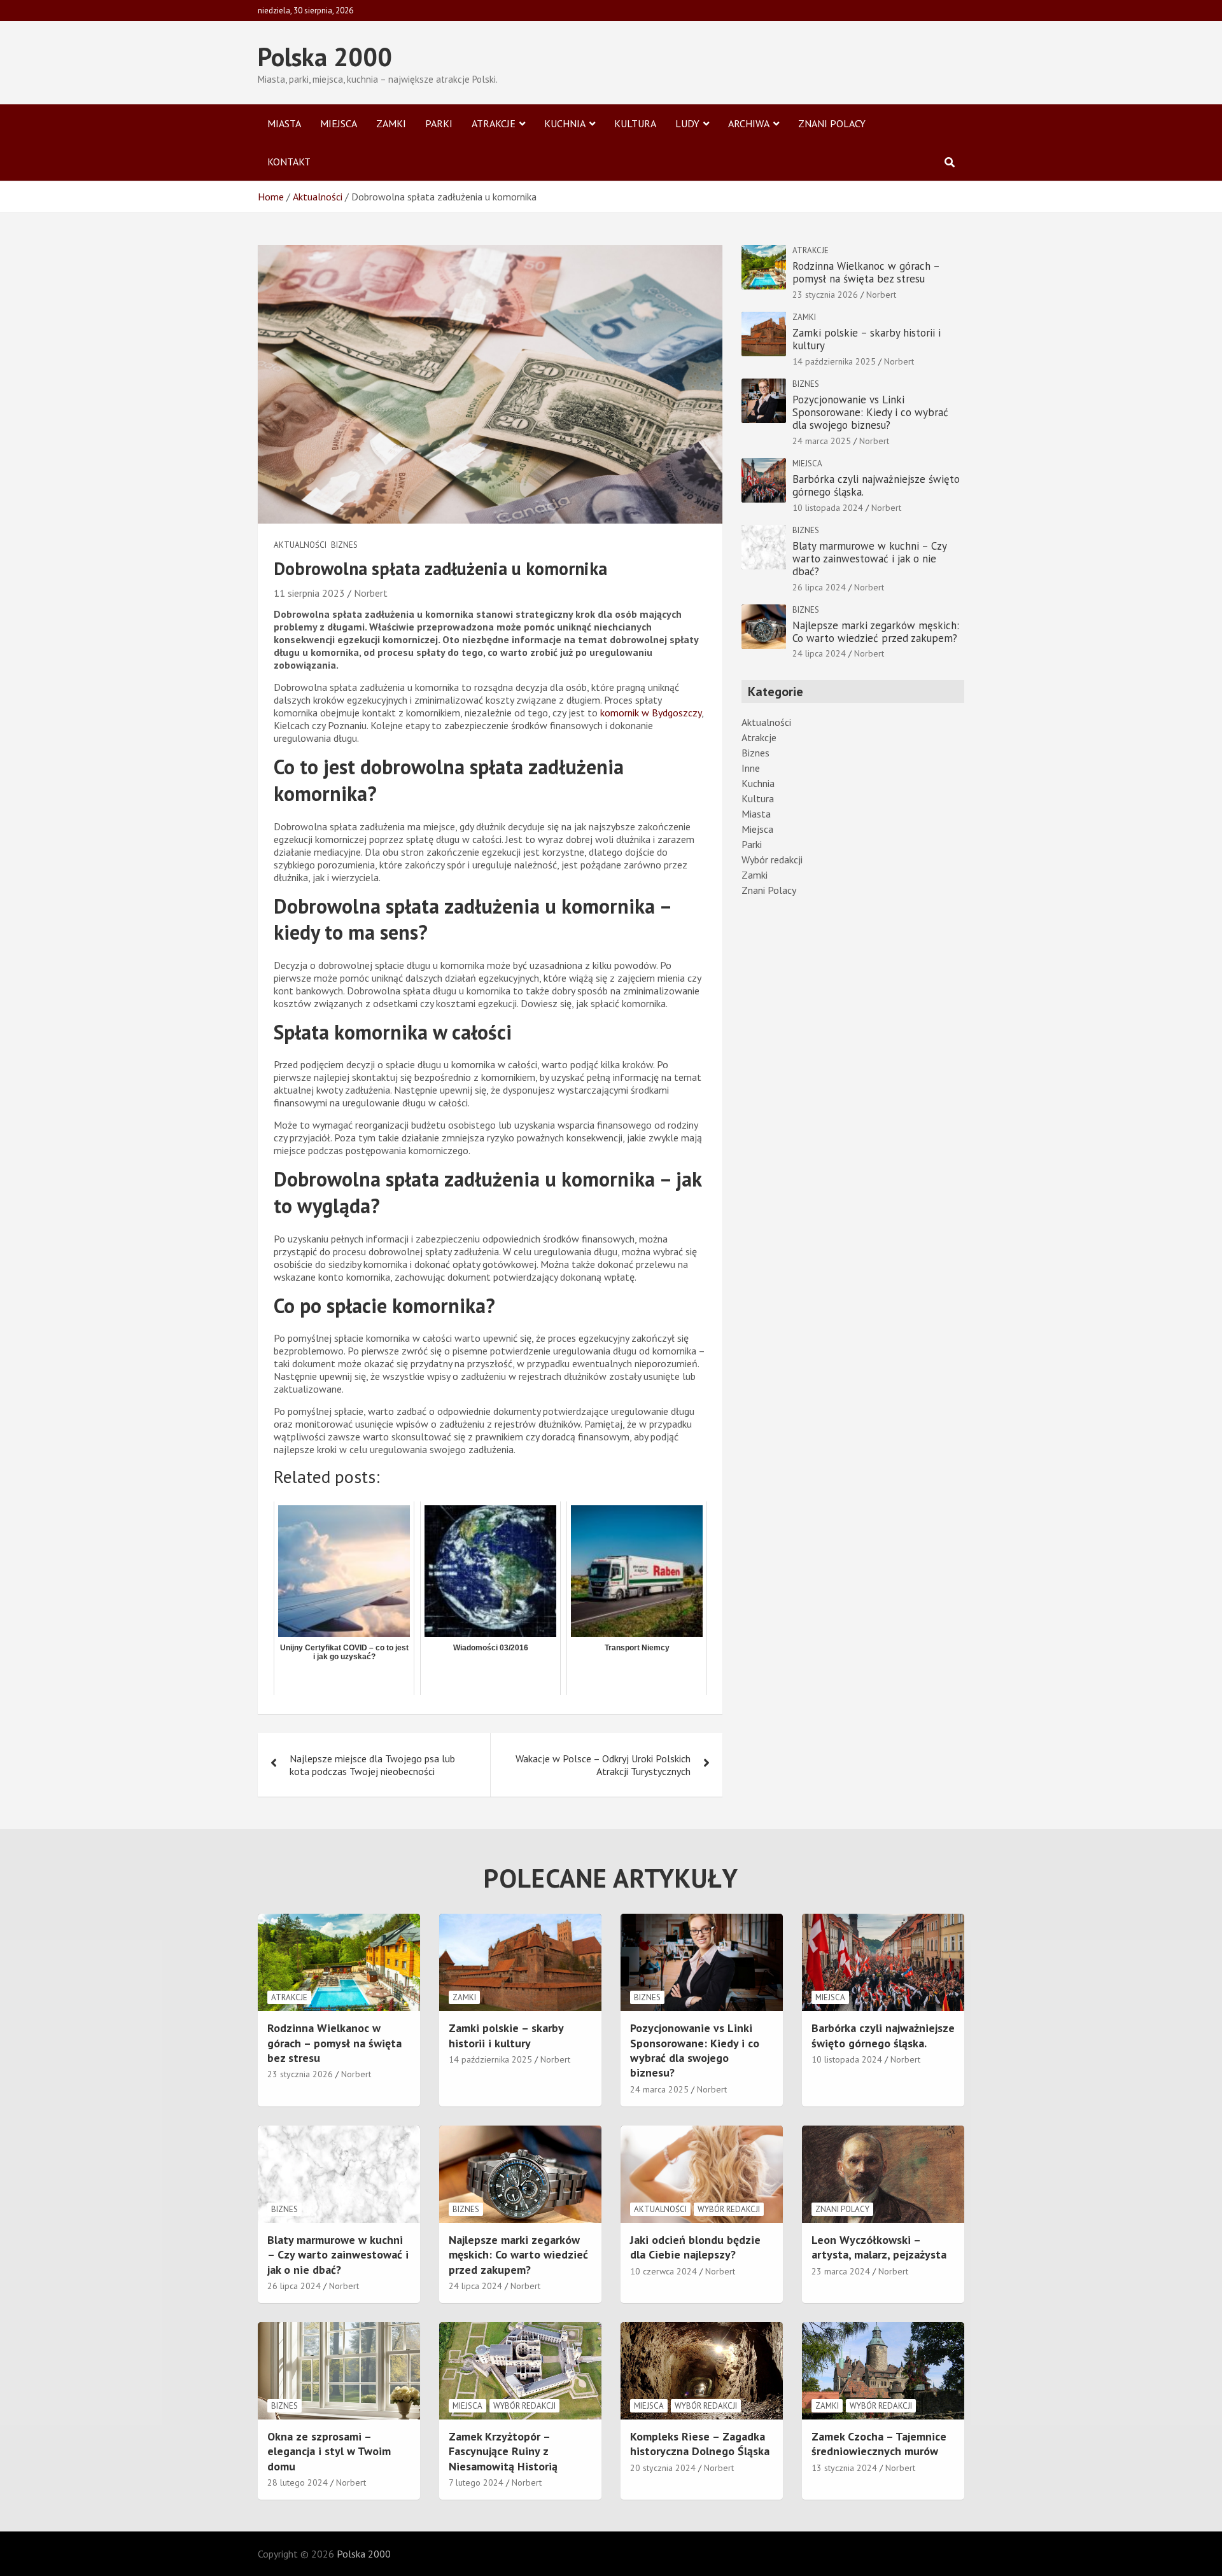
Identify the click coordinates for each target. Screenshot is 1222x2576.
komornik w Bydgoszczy (651, 713)
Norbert (371, 593)
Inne (751, 768)
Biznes (344, 545)
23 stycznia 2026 (825, 295)
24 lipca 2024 (819, 653)
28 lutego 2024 (298, 2482)
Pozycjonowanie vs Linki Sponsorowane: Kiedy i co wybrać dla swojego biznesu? (870, 413)
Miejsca (339, 123)
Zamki (391, 123)
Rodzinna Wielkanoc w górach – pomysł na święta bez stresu (866, 272)
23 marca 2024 (841, 2271)
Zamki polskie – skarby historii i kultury (867, 339)
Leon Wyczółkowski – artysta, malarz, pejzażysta (879, 2247)
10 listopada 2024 (828, 508)
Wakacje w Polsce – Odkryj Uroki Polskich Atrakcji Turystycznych (603, 1765)
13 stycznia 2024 (844, 2468)
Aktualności (300, 545)
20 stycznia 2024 (663, 2468)
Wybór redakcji (772, 860)
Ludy (687, 123)
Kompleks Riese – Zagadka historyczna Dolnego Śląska (700, 2444)
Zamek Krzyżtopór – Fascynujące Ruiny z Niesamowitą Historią (503, 2451)
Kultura (635, 123)
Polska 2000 (325, 57)
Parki (439, 123)
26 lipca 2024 (819, 587)
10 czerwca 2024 (664, 2271)
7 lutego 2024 (476, 2482)
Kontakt (289, 162)
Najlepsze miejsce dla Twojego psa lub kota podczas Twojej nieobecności (372, 1765)
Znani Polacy (832, 123)
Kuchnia (565, 123)
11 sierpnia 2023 (309, 593)
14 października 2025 (834, 361)
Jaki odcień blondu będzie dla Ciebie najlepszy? (695, 2247)
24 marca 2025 (822, 441)
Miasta (284, 123)
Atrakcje (494, 123)
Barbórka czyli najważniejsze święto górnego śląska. (876, 485)
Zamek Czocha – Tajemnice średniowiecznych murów (879, 2444)
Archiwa (749, 123)
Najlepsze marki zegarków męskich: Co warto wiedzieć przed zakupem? (876, 632)
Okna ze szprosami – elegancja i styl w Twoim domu (329, 2451)
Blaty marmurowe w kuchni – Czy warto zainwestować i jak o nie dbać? (869, 559)
